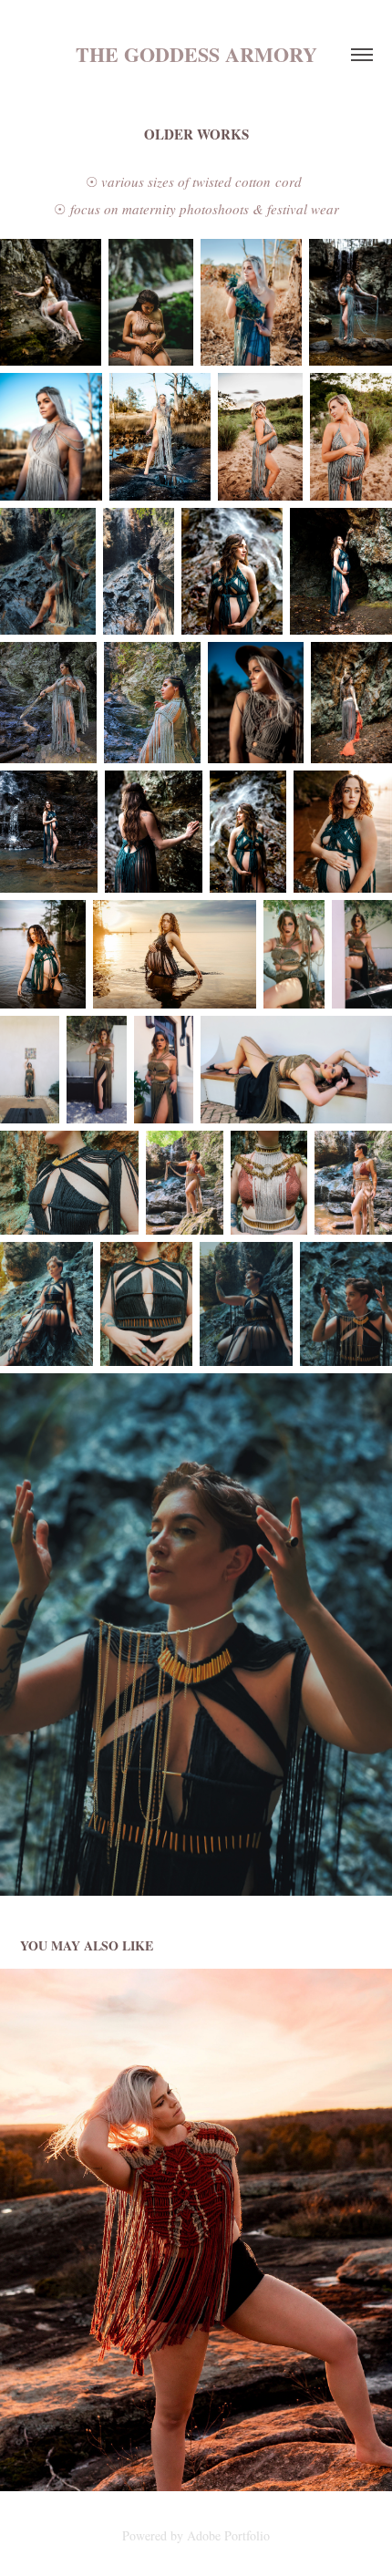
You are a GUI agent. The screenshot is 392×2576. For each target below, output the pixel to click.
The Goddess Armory (196, 54)
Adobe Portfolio (228, 2535)
